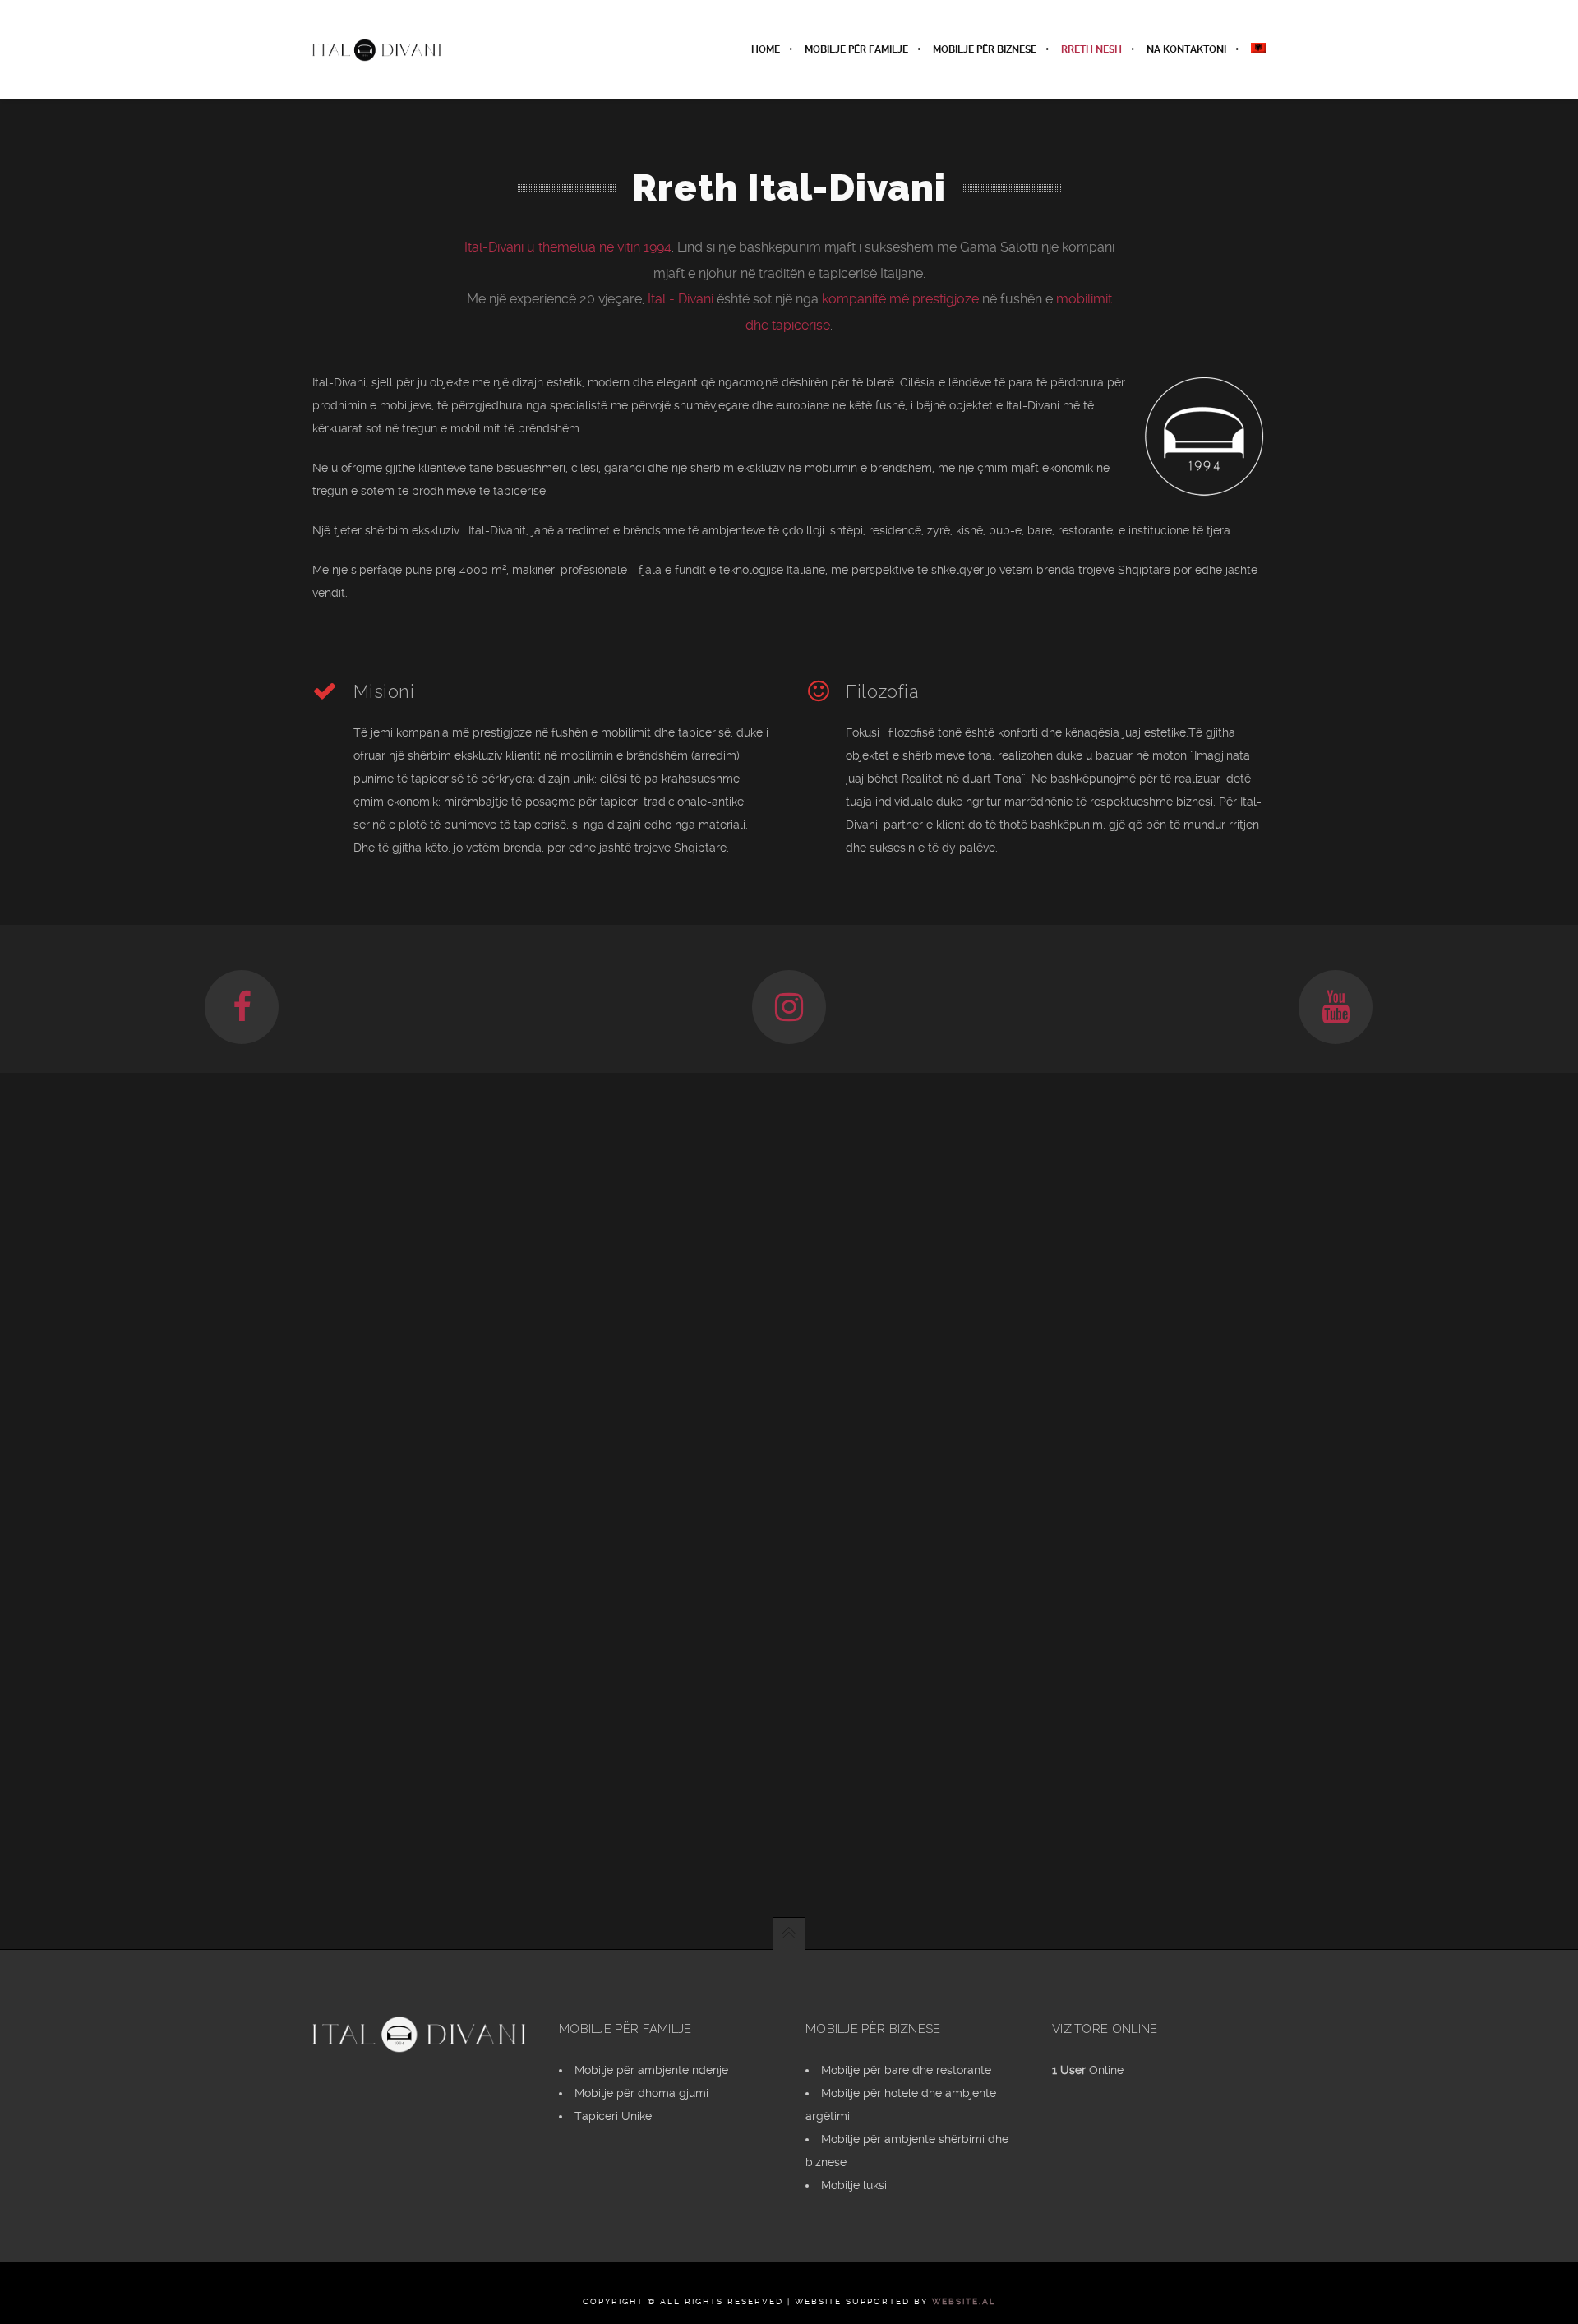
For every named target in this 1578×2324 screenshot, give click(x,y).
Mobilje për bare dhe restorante (906, 2070)
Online (1088, 2070)
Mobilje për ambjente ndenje (651, 2070)
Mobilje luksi (854, 2185)
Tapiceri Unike (613, 2116)
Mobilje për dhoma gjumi (641, 2093)
